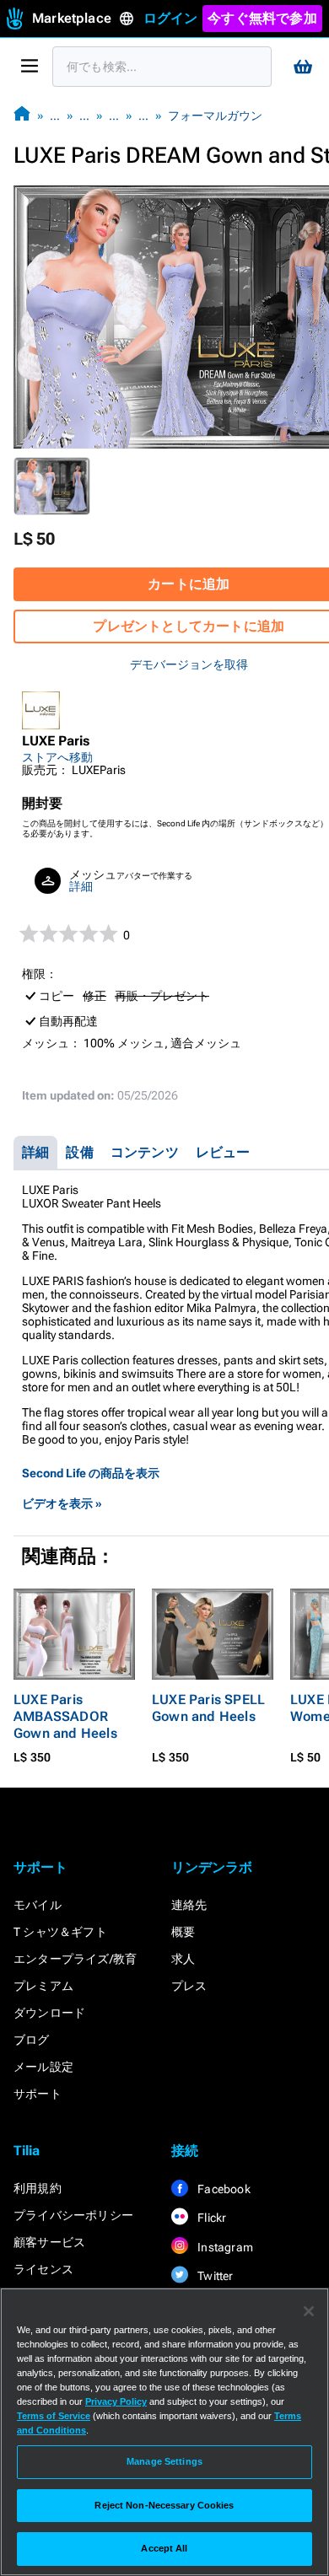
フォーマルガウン (215, 116)
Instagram (224, 2247)
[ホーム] (22, 115)
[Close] (309, 2311)
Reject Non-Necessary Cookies (164, 2505)
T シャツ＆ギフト (60, 1932)
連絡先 (189, 1905)
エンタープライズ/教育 (75, 1959)
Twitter (214, 2276)
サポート (38, 2094)
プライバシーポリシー (73, 2215)
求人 (183, 1959)
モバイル (38, 1905)
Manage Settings (164, 2461)
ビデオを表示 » (62, 1503)
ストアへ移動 (57, 757)
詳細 (81, 886)
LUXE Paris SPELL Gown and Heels (208, 1708)
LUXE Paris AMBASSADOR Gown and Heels (65, 1716)
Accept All (164, 2548)
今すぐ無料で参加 (262, 18)
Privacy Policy (116, 2401)
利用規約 (38, 2188)
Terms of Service (54, 2416)
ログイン (171, 18)
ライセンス (43, 2269)
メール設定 (43, 2067)
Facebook (223, 2189)
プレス (189, 1986)
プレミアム (43, 1986)
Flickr (210, 2218)
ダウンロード (49, 2013)
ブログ (32, 2040)
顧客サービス (49, 2242)
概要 (183, 1932)
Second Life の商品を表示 (91, 1473)
